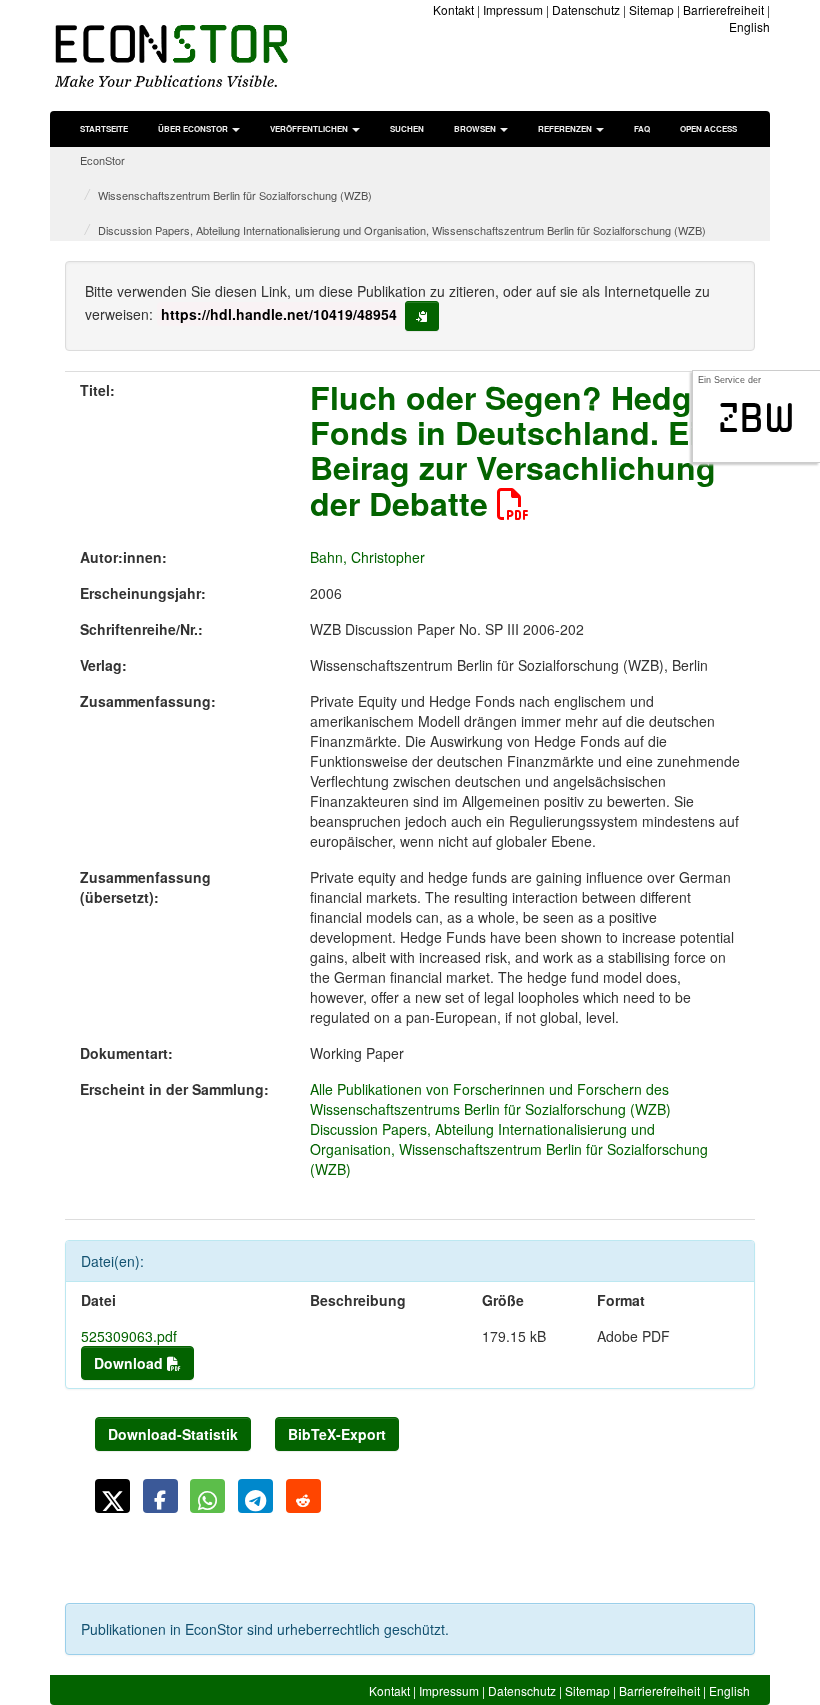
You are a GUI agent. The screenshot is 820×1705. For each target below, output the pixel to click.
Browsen (476, 128)
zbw (756, 418)
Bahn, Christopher (367, 557)
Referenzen (566, 128)
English (749, 26)
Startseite (104, 128)
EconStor (102, 160)
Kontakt (453, 9)
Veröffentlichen (310, 128)
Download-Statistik (173, 1434)
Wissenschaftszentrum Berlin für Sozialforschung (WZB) (235, 195)
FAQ (642, 128)
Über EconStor (194, 128)
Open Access (708, 128)
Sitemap (651, 9)
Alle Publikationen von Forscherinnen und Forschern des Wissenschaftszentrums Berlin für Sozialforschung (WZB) (490, 1099)
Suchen (407, 128)
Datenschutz (586, 9)
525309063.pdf (129, 1336)
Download (130, 1363)
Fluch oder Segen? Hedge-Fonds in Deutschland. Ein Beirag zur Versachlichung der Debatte (515, 450)
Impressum (513, 9)
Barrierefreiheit (723, 9)
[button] (112, 1496)
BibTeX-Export (337, 1434)
